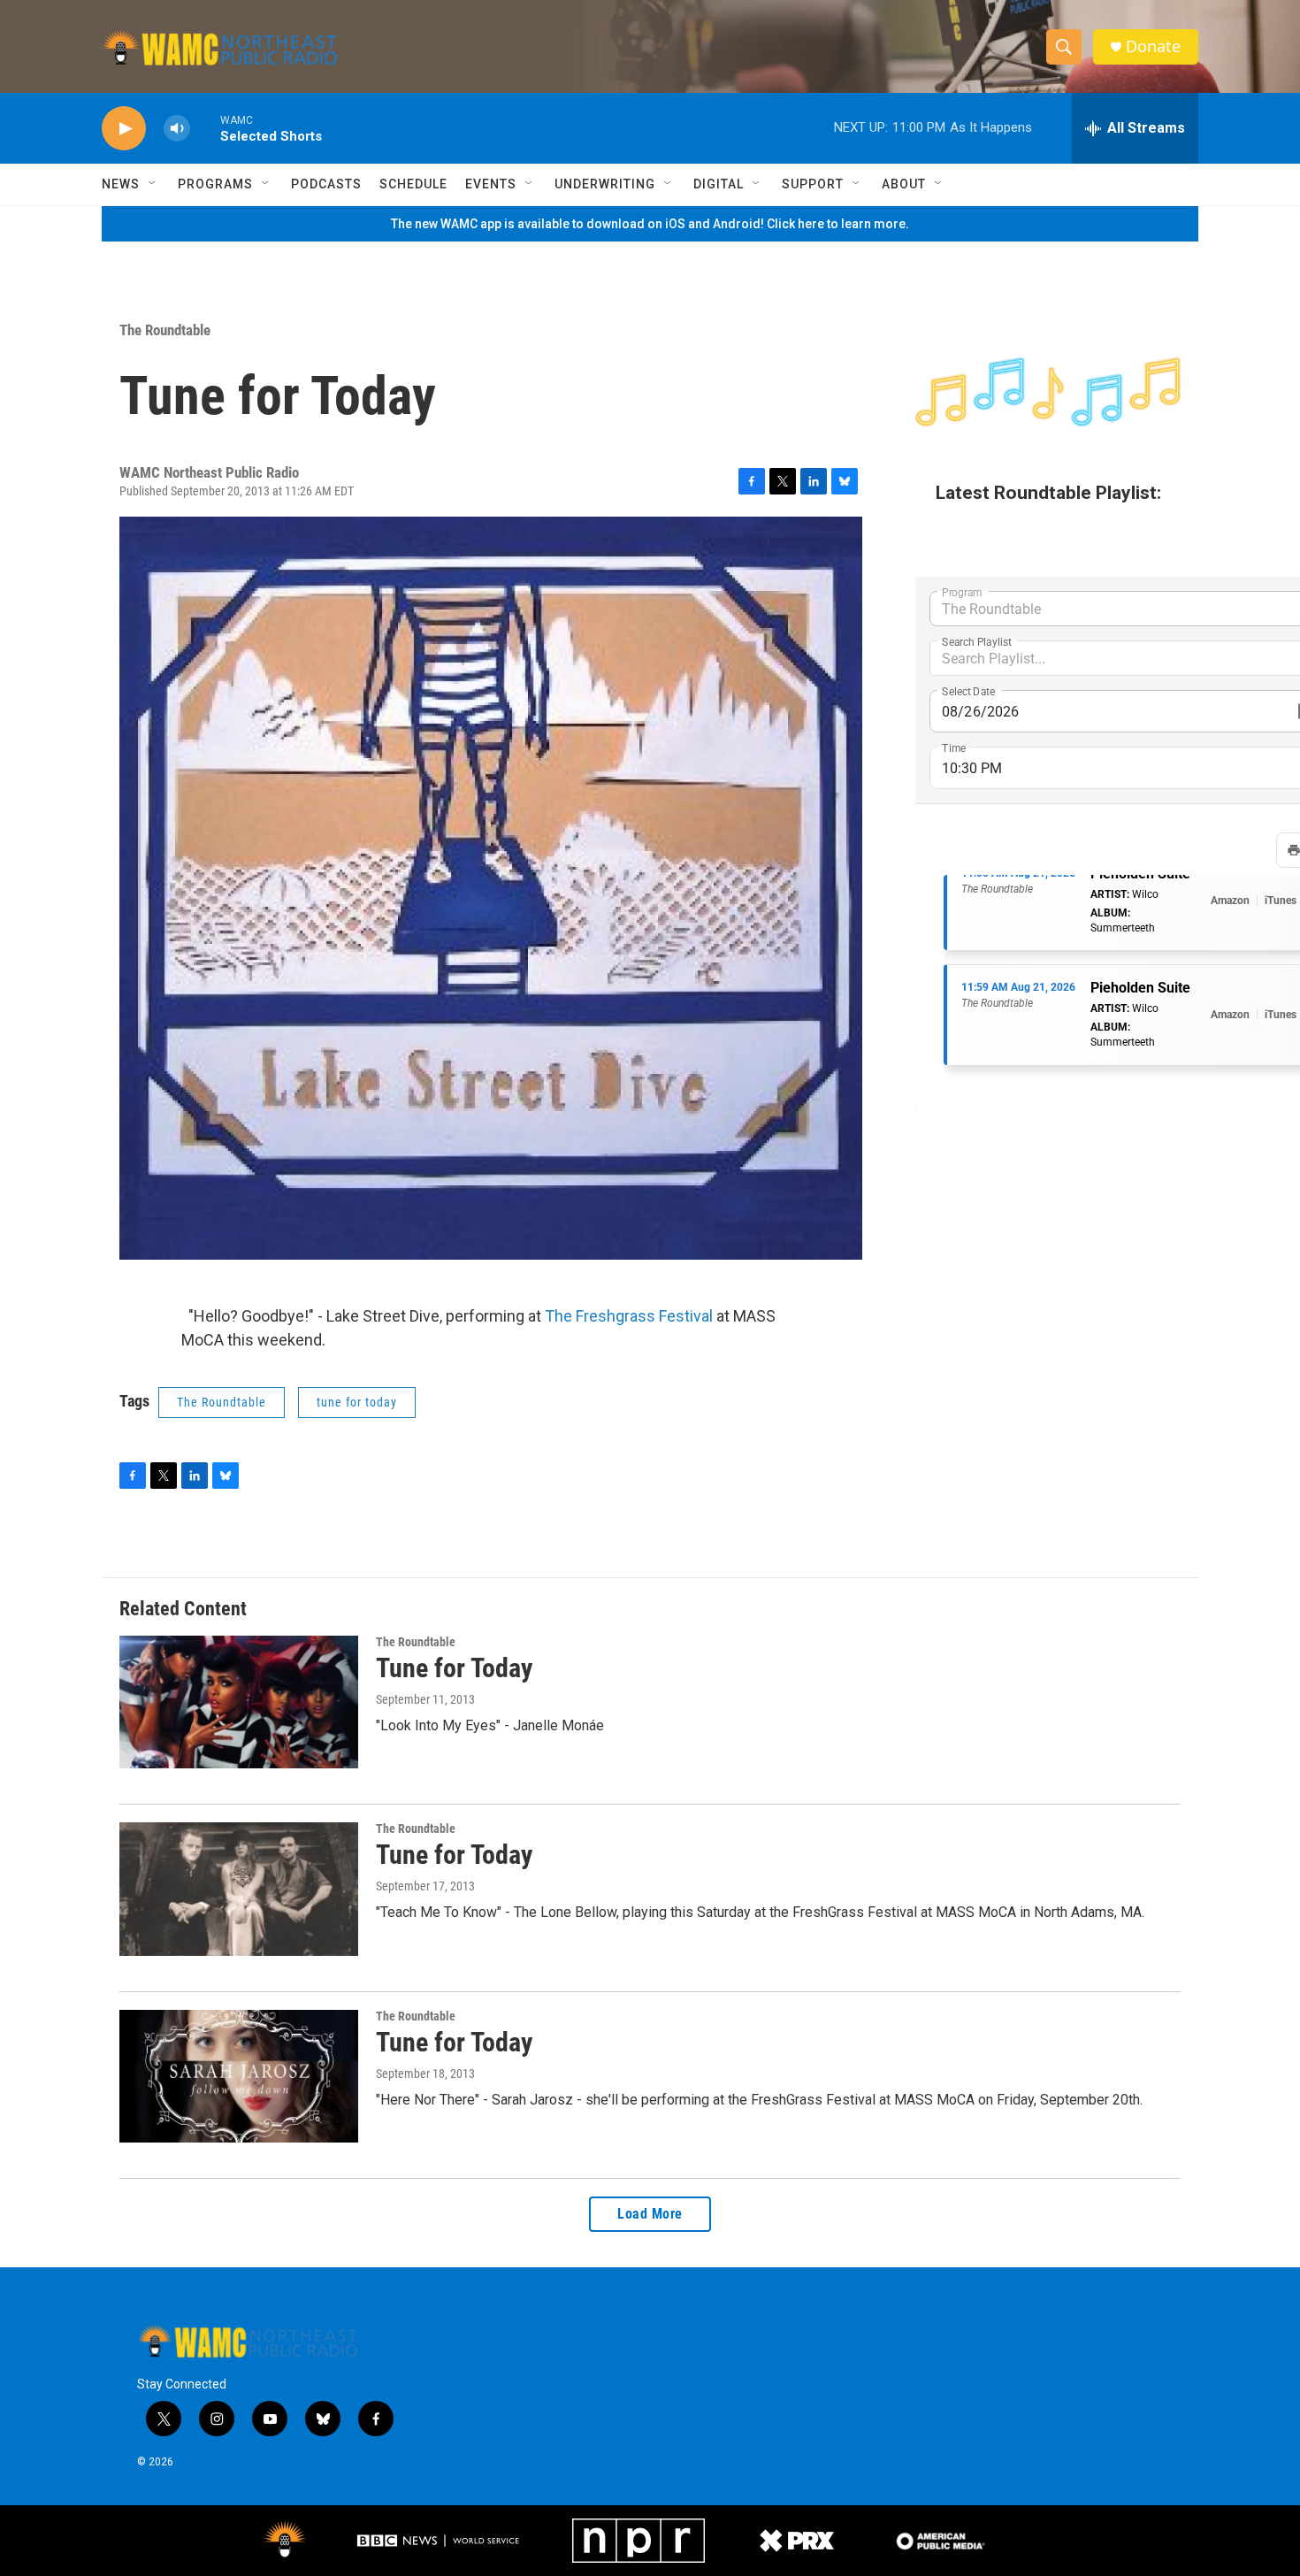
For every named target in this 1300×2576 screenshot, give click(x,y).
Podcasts (326, 184)
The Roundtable (165, 330)
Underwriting (605, 184)
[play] (124, 129)
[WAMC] (285, 2541)
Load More (650, 2214)
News (121, 184)
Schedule (413, 184)
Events (491, 184)
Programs (215, 184)
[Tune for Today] (239, 1702)
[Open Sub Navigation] (153, 184)
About (904, 184)
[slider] (205, 128)
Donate (1153, 46)
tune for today (357, 1402)
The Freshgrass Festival (631, 1316)
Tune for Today (454, 1668)
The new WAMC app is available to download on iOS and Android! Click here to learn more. (650, 224)
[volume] (177, 129)
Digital (719, 184)
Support (813, 184)
